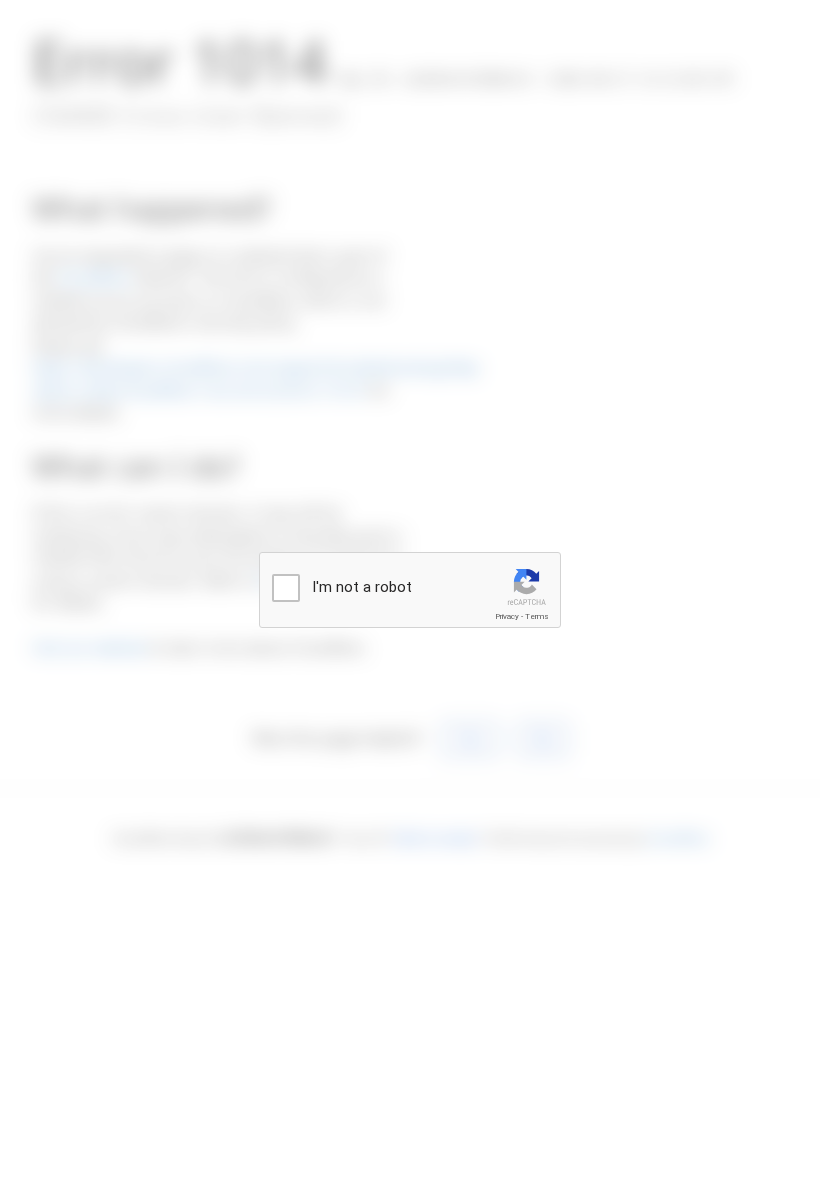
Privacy (507, 616)
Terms (537, 616)
